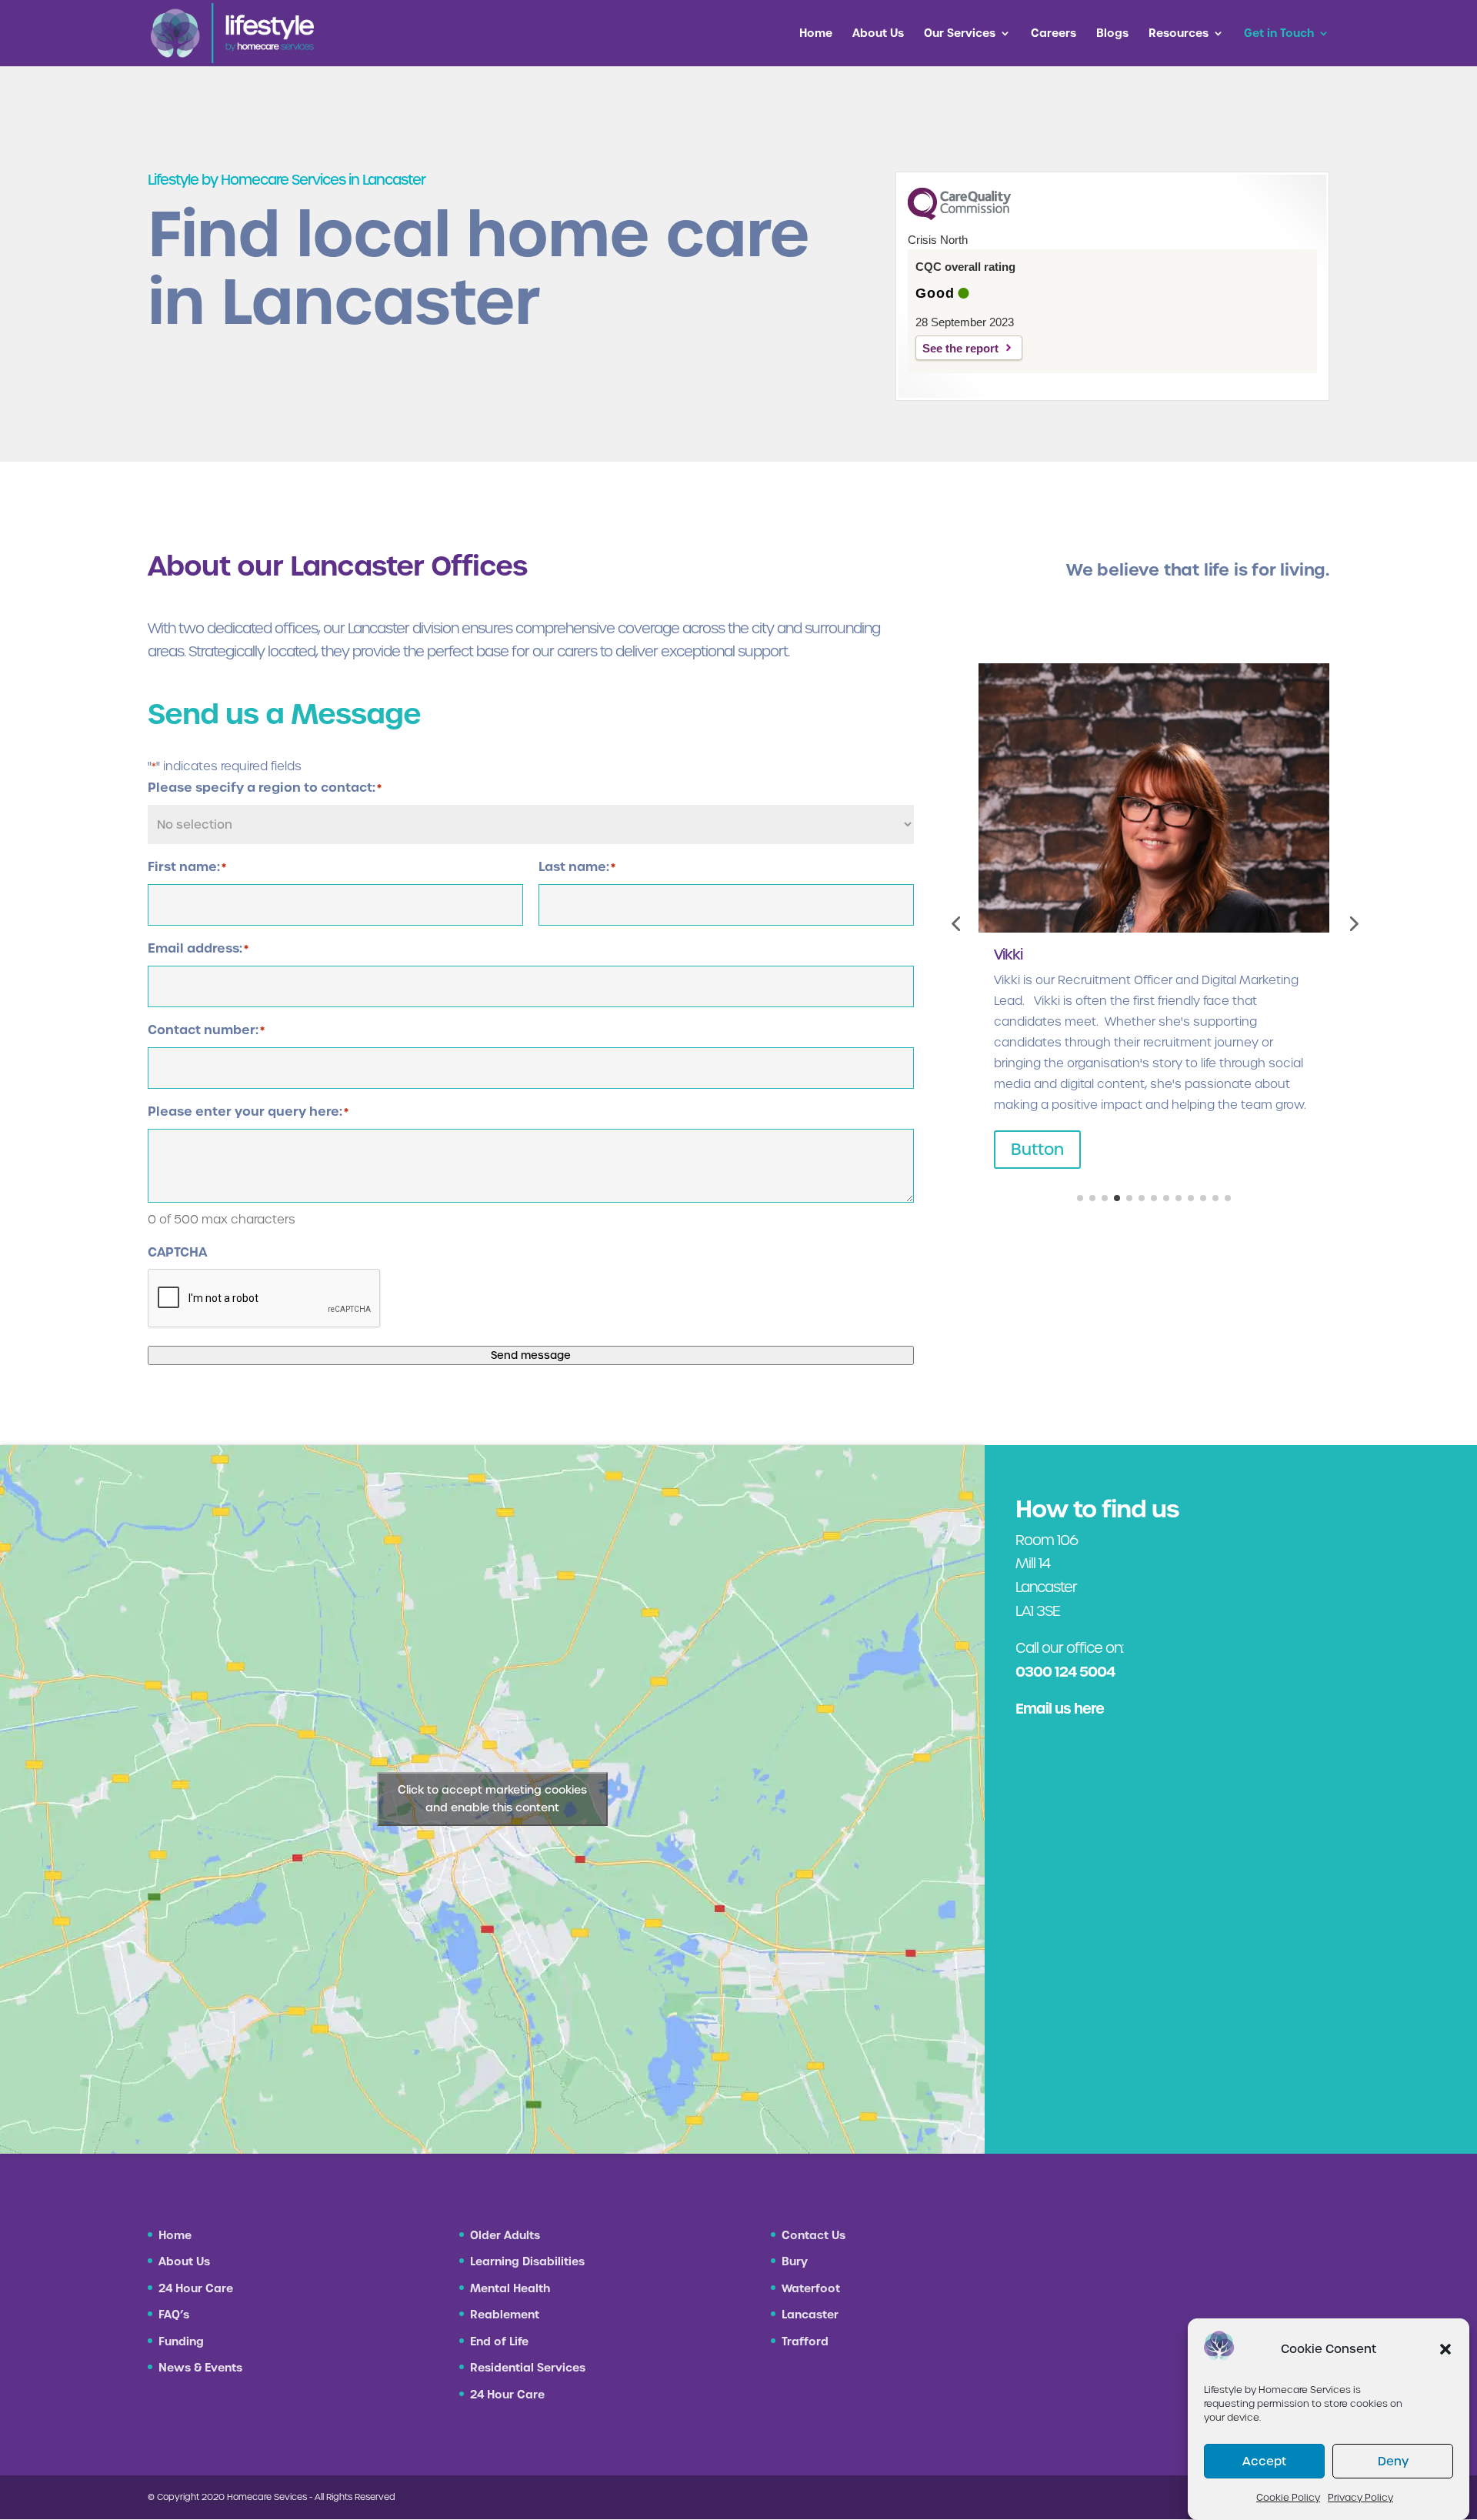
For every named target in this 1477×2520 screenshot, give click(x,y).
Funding (181, 2341)
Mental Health (510, 2288)
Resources (1179, 34)
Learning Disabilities (527, 2261)
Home (816, 34)
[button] (1445, 2349)
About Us (878, 34)
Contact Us (814, 2235)
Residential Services (528, 2368)
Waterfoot (811, 2288)
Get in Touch (1279, 34)
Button (1037, 1150)
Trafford (805, 2341)
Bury (795, 2261)
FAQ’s (174, 2315)
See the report (960, 348)
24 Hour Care (196, 2288)
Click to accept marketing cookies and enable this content (492, 1799)
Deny (1393, 2461)
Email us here (1060, 1709)
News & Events (200, 2368)
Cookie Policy (1288, 2497)
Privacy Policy (1360, 2497)
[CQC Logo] (959, 216)
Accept (1264, 2461)
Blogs (1112, 34)
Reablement (505, 2315)
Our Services (960, 34)
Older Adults (505, 2235)
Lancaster (810, 2315)
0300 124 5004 (1065, 1672)
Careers (1054, 34)
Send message (531, 1355)
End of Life (499, 2341)
